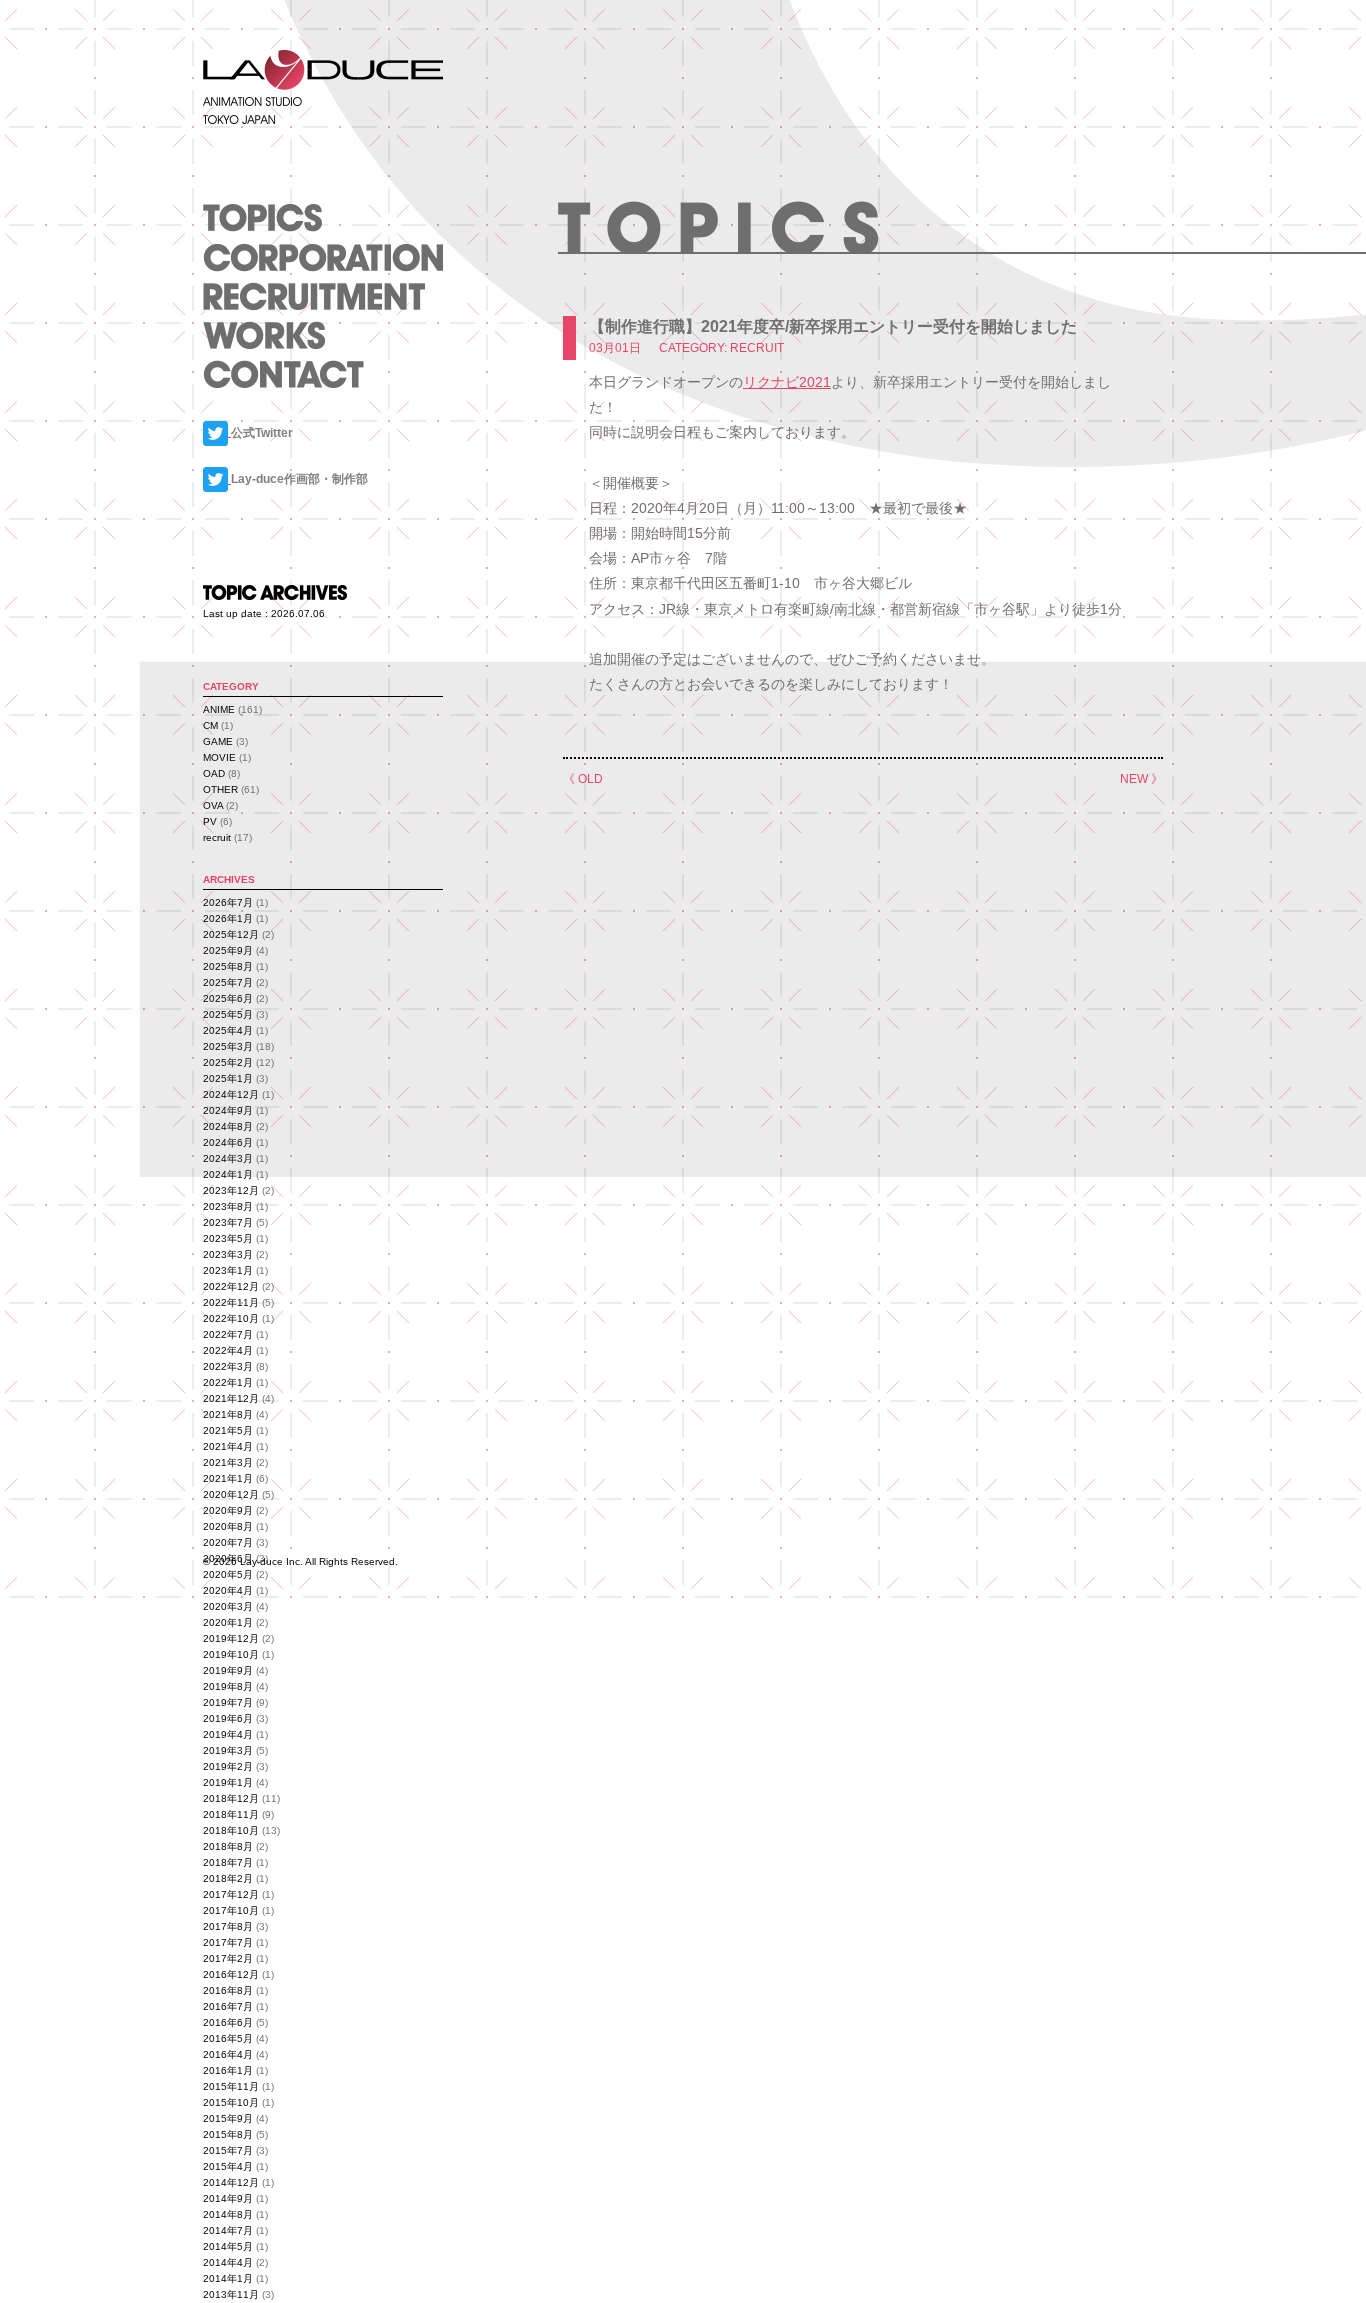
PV (210, 821)
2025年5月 (228, 1014)
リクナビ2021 (787, 382)
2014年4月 (228, 2262)
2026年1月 (228, 918)
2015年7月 (228, 2150)
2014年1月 (228, 2278)
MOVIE (219, 757)
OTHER (220, 789)
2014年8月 (228, 2214)
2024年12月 (231, 1094)
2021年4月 (228, 1446)
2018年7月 (228, 1862)
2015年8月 (228, 2134)
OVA (213, 805)
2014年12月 (231, 2182)
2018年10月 (231, 1830)
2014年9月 (228, 2198)
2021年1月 (228, 1478)
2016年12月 (231, 1974)
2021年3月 (228, 1462)
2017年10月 (231, 1910)
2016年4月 (228, 2054)
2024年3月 (228, 1158)
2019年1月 (228, 1782)
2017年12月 (231, 1894)
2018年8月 (228, 1846)
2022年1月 (228, 1382)
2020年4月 (228, 1590)
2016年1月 (228, 2070)
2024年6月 (228, 1142)
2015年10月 (231, 2102)
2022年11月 (231, 1302)
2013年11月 (231, 2294)
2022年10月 (231, 1318)
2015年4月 (228, 2166)
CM (210, 725)
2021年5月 (228, 1430)
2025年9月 (228, 950)
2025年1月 (228, 1078)
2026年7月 (228, 902)
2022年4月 (228, 1350)
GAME (218, 741)
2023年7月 (228, 1222)
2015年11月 (231, 2086)
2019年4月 (228, 1734)
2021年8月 (228, 1414)
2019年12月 (231, 1638)
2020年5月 (228, 1574)
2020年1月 (228, 1622)
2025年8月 (228, 966)
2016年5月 (228, 2038)
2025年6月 (228, 998)
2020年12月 (231, 1494)
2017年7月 (228, 1942)
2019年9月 (228, 1670)
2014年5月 (228, 2246)
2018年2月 (228, 1878)
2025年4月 (228, 1030)
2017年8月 (228, 1926)
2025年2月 (228, 1062)
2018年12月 (231, 1798)
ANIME (219, 709)
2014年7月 (228, 2230)
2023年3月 (228, 1254)
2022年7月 (228, 1334)
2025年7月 (228, 982)
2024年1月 (228, 1174)
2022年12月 (231, 1286)
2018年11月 (231, 1814)
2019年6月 (228, 1718)
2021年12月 (231, 1398)
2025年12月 (231, 934)
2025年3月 (228, 1046)
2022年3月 (228, 1366)
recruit (217, 837)
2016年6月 (228, 2022)
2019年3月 (228, 1750)
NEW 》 (1141, 779)
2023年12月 (231, 1190)
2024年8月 (228, 1126)
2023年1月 (228, 1270)
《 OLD (583, 779)
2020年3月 (228, 1606)
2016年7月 (228, 2006)
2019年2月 (228, 1766)
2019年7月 (228, 1702)
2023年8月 (228, 1206)
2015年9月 (228, 2118)
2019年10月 (231, 1654)
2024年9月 (228, 1110)
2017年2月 (228, 1958)
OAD (214, 773)
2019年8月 (228, 1686)
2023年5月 (228, 1238)
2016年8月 (228, 1990)
